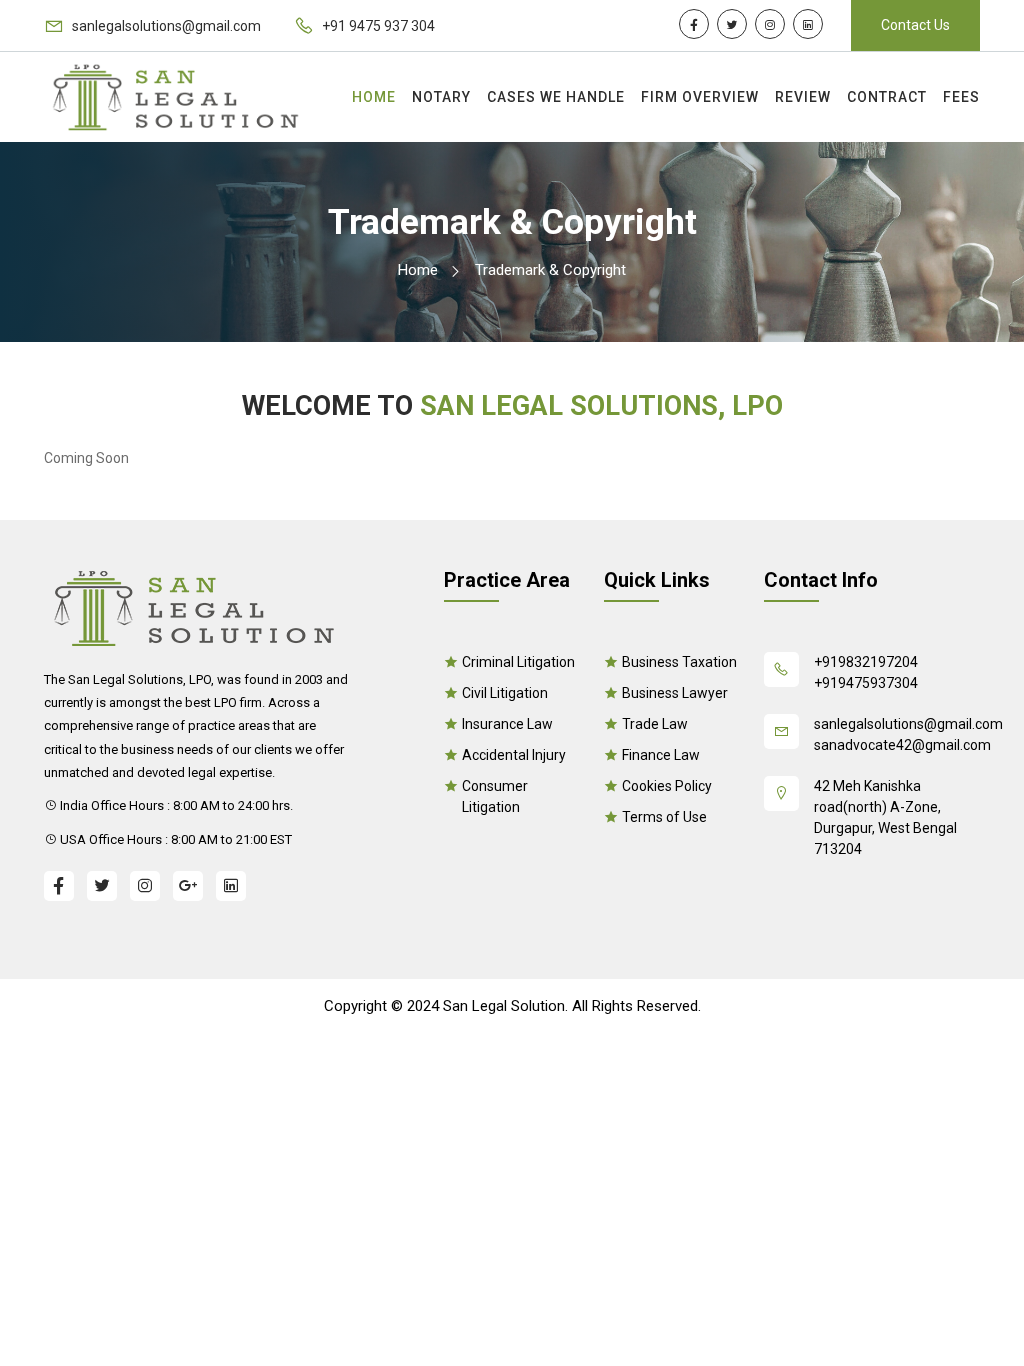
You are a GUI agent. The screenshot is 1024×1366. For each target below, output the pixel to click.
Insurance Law (507, 724)
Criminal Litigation (518, 662)
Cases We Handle (556, 97)
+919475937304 (866, 683)
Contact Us (915, 25)
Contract (887, 97)
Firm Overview (700, 97)
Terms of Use (664, 817)
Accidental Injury (514, 755)
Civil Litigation (505, 693)
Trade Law (655, 724)
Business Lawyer (675, 693)
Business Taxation (679, 662)
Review (803, 97)
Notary (441, 97)
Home (374, 97)
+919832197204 (866, 662)
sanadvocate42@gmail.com (897, 745)
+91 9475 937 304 (377, 26)
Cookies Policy (667, 786)
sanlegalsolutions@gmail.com (165, 26)
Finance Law (661, 755)
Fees (961, 97)
